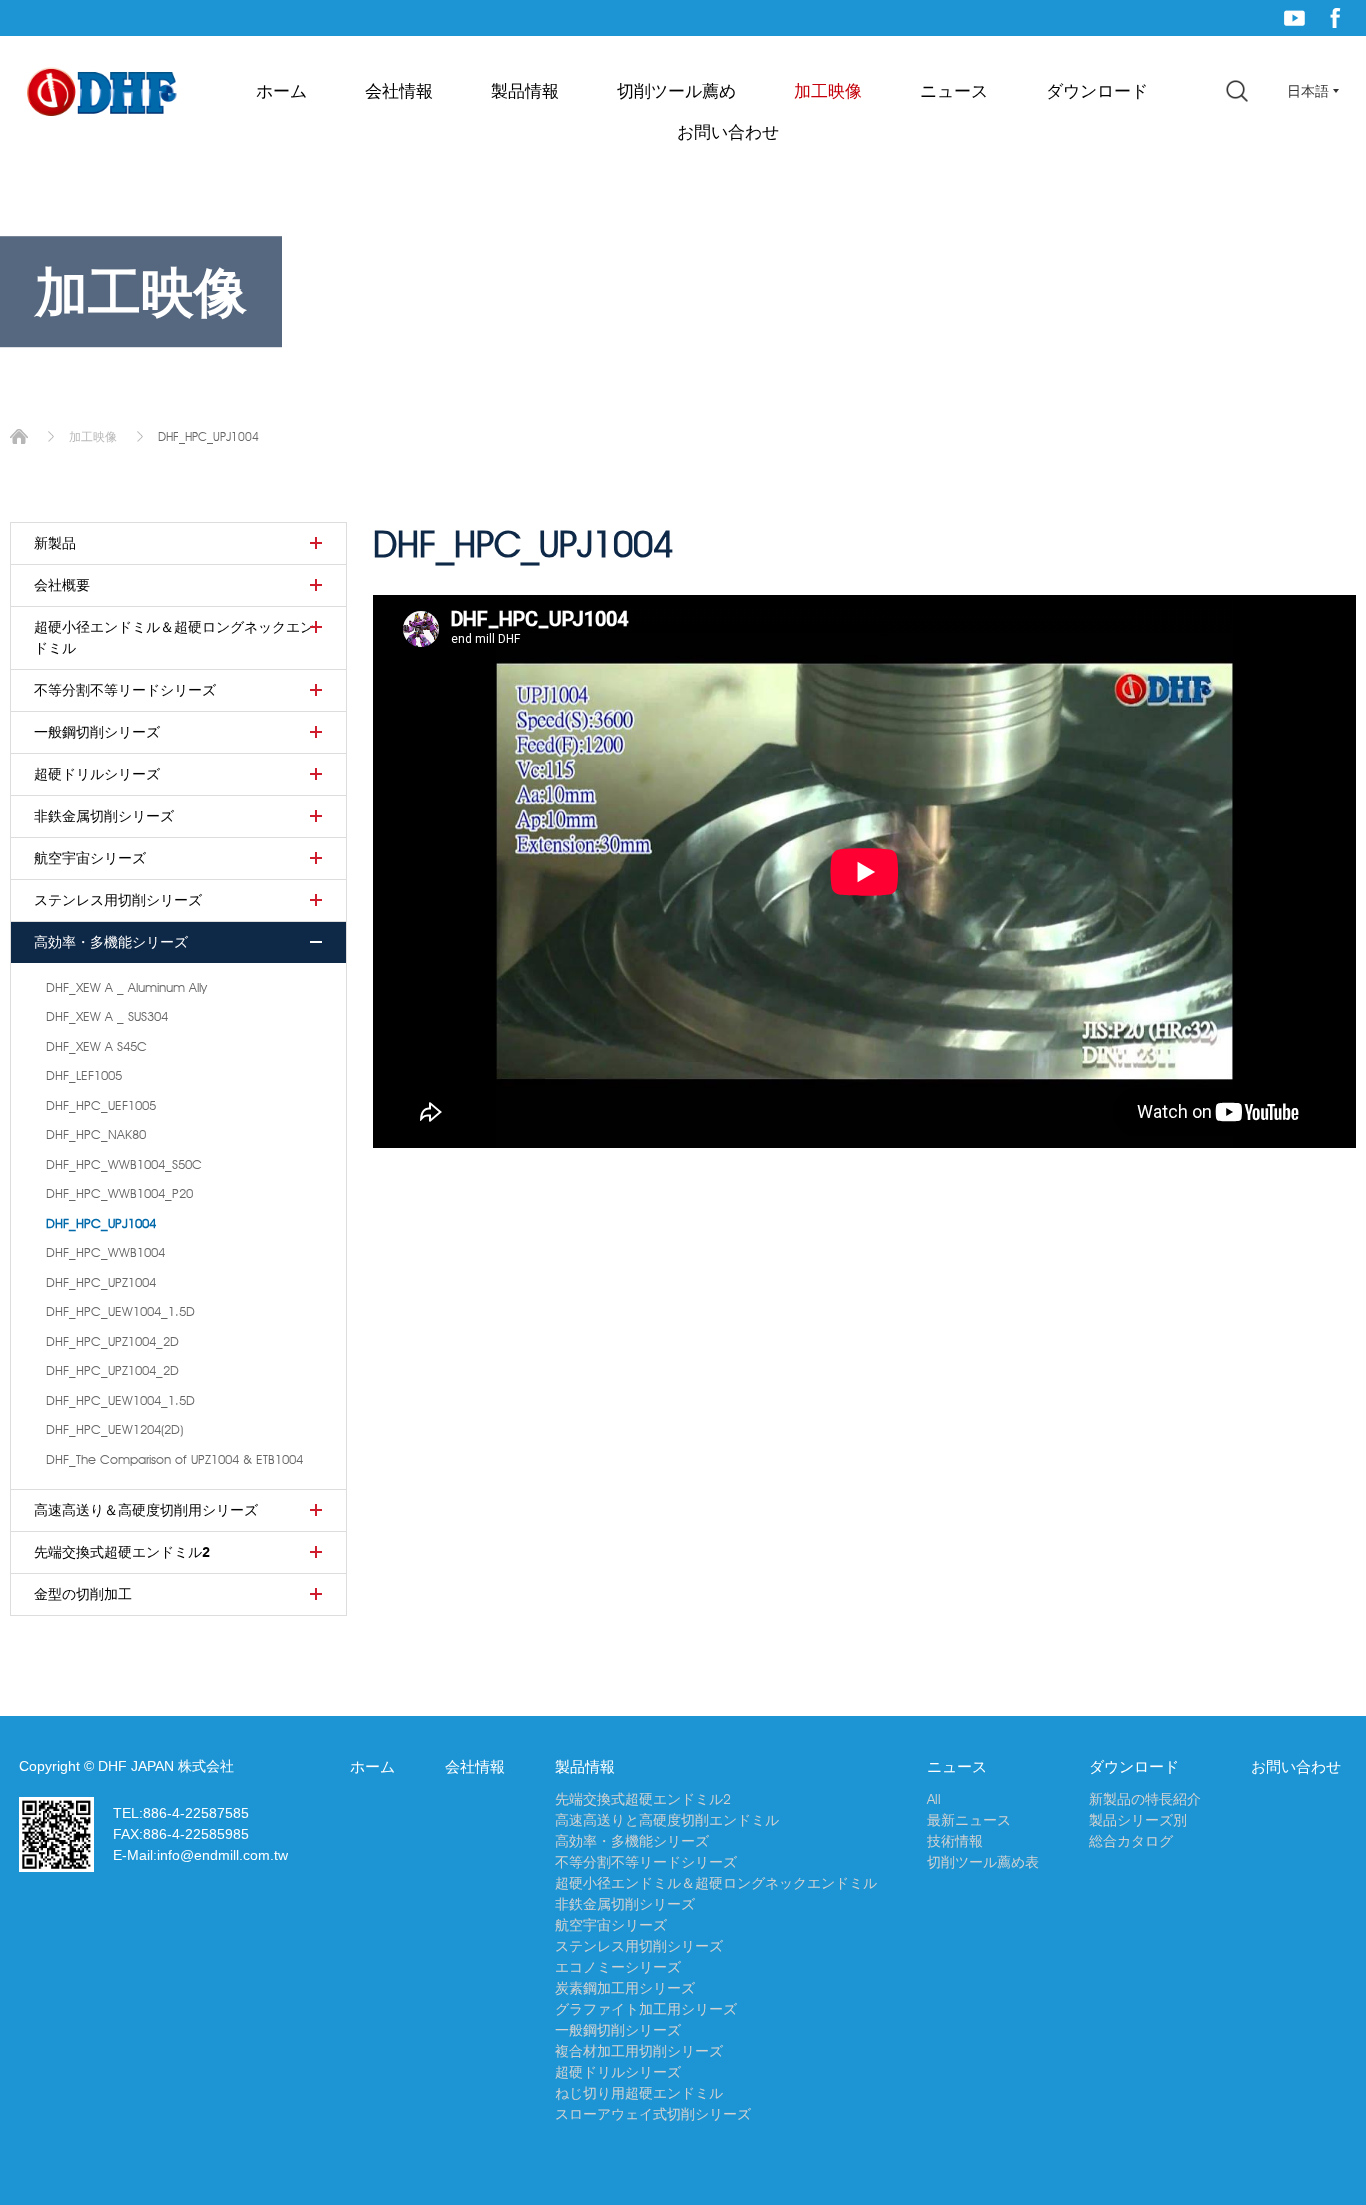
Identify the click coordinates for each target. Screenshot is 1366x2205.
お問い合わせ (728, 132)
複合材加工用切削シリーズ (639, 2051)
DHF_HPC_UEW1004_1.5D (120, 1311)
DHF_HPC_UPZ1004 (101, 1282)
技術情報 (955, 1841)
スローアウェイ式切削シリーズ (653, 2114)
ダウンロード (1097, 91)
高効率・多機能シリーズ (111, 942)
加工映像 (828, 91)
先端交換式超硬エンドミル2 (122, 1552)
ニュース (954, 91)
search (1237, 91)
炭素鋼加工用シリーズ (625, 1988)
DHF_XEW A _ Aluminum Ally (126, 987)
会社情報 (399, 91)
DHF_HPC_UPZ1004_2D (112, 1341)
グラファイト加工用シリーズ (646, 2009)
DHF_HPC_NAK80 (96, 1134)
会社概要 (62, 585)
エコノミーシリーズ (618, 1967)
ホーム (281, 91)
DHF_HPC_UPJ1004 (101, 1223)
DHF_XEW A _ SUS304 (107, 1016)
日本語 (1308, 91)
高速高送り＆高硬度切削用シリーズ (146, 1510)
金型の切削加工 (83, 1594)
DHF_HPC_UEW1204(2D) (114, 1429)
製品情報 (525, 91)
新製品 (55, 543)
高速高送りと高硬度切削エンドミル (667, 1820)
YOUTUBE (1294, 18)
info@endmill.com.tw (222, 1855)
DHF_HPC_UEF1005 (101, 1105)
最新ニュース (969, 1820)
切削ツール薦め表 (983, 1862)
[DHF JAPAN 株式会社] (102, 94)
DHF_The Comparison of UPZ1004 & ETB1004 (174, 1459)
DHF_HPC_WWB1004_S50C (124, 1164)
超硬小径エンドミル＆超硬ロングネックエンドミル (174, 637)
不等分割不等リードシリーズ (125, 690)
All (934, 1799)
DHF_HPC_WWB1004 (105, 1252)
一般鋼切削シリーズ (97, 732)
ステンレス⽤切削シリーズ (118, 900)
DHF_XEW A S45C (96, 1046)
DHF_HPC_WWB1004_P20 (119, 1193)
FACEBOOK (1335, 18)
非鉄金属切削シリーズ (104, 816)
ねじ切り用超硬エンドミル (639, 2093)
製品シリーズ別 (1138, 1820)
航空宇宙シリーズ (90, 858)
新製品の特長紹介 (1145, 1799)
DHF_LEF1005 (84, 1075)
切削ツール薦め (676, 91)
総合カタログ (1131, 1841)
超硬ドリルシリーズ (97, 774)
